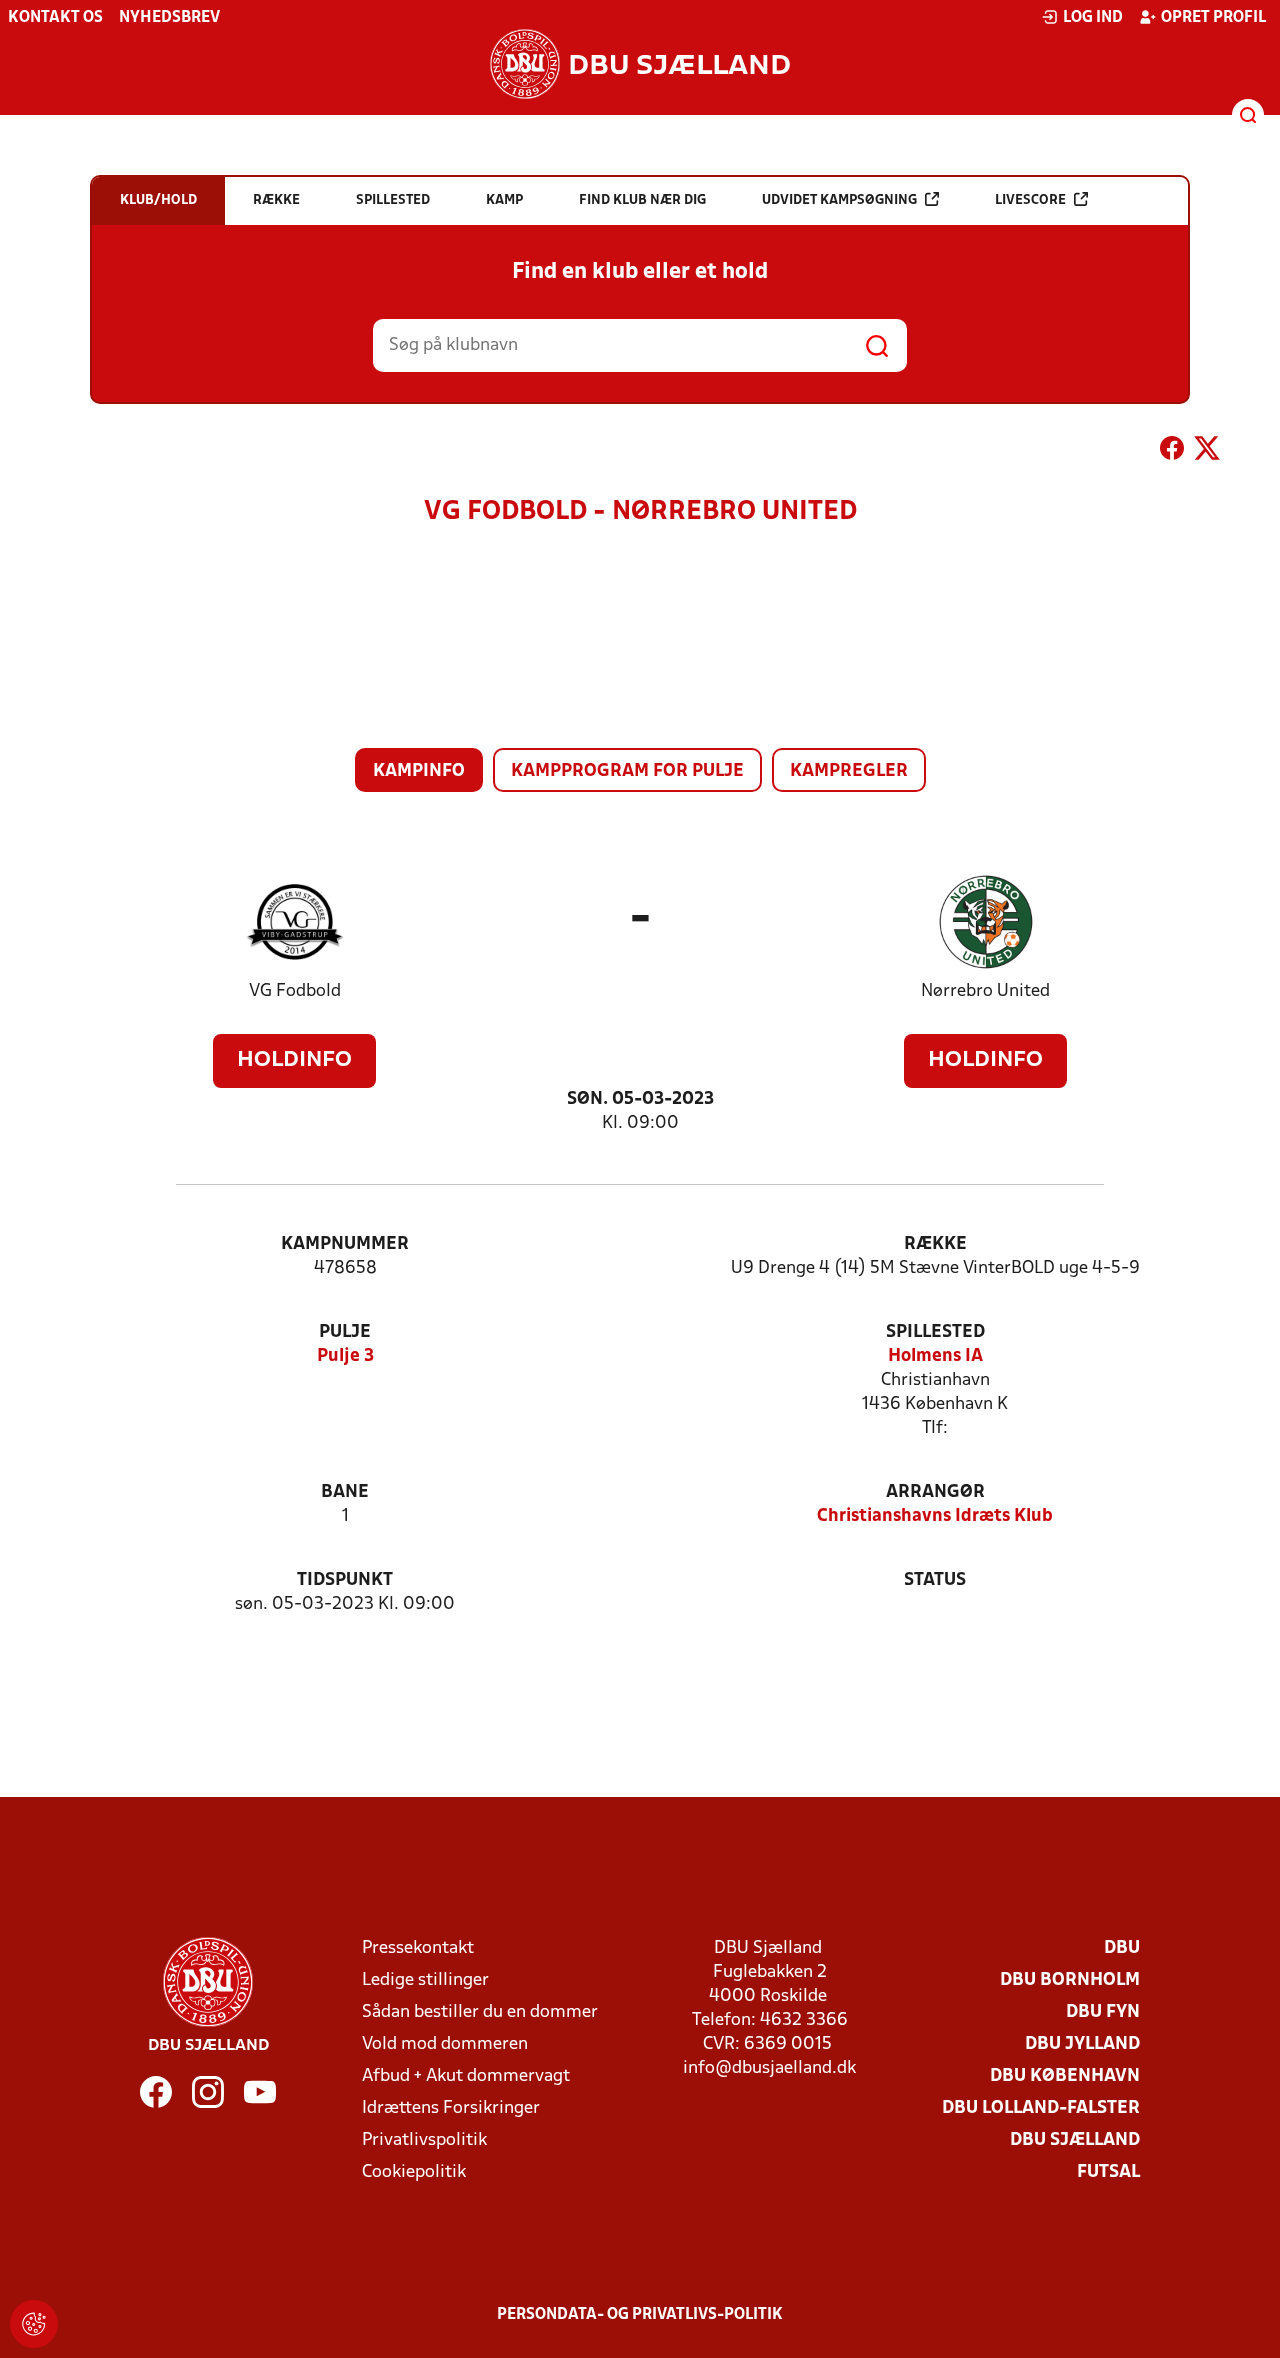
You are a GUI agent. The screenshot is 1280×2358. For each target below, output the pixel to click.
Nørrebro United (985, 991)
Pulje (345, 1332)
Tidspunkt (345, 1580)
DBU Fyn (1103, 2012)
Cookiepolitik (414, 2172)
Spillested (935, 1332)
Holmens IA (935, 1356)
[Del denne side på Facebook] (1172, 452)
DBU (1122, 1948)
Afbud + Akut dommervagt (466, 2076)
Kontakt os (55, 18)
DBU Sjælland (1075, 2140)
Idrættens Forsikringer (451, 2108)
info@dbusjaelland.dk (769, 2068)
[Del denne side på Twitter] (1207, 452)
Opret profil (1213, 18)
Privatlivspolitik (424, 2140)
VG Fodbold (295, 991)
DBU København (1065, 2076)
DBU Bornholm (1070, 1980)
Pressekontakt (418, 1948)
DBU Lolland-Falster (1041, 2108)
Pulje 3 (345, 1356)
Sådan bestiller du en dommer (480, 2012)
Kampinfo (419, 771)
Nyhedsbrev (169, 18)
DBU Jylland (1082, 2044)
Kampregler (849, 771)
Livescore (1030, 200)
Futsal (1108, 2172)
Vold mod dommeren (445, 2044)
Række (935, 1244)
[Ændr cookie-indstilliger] (34, 2324)
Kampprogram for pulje (627, 771)
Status (935, 1580)
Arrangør (935, 1492)
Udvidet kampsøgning (839, 200)
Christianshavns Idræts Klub (935, 1516)
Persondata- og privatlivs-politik (640, 2315)
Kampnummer (345, 1244)
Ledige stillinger (425, 1980)
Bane (345, 1492)
